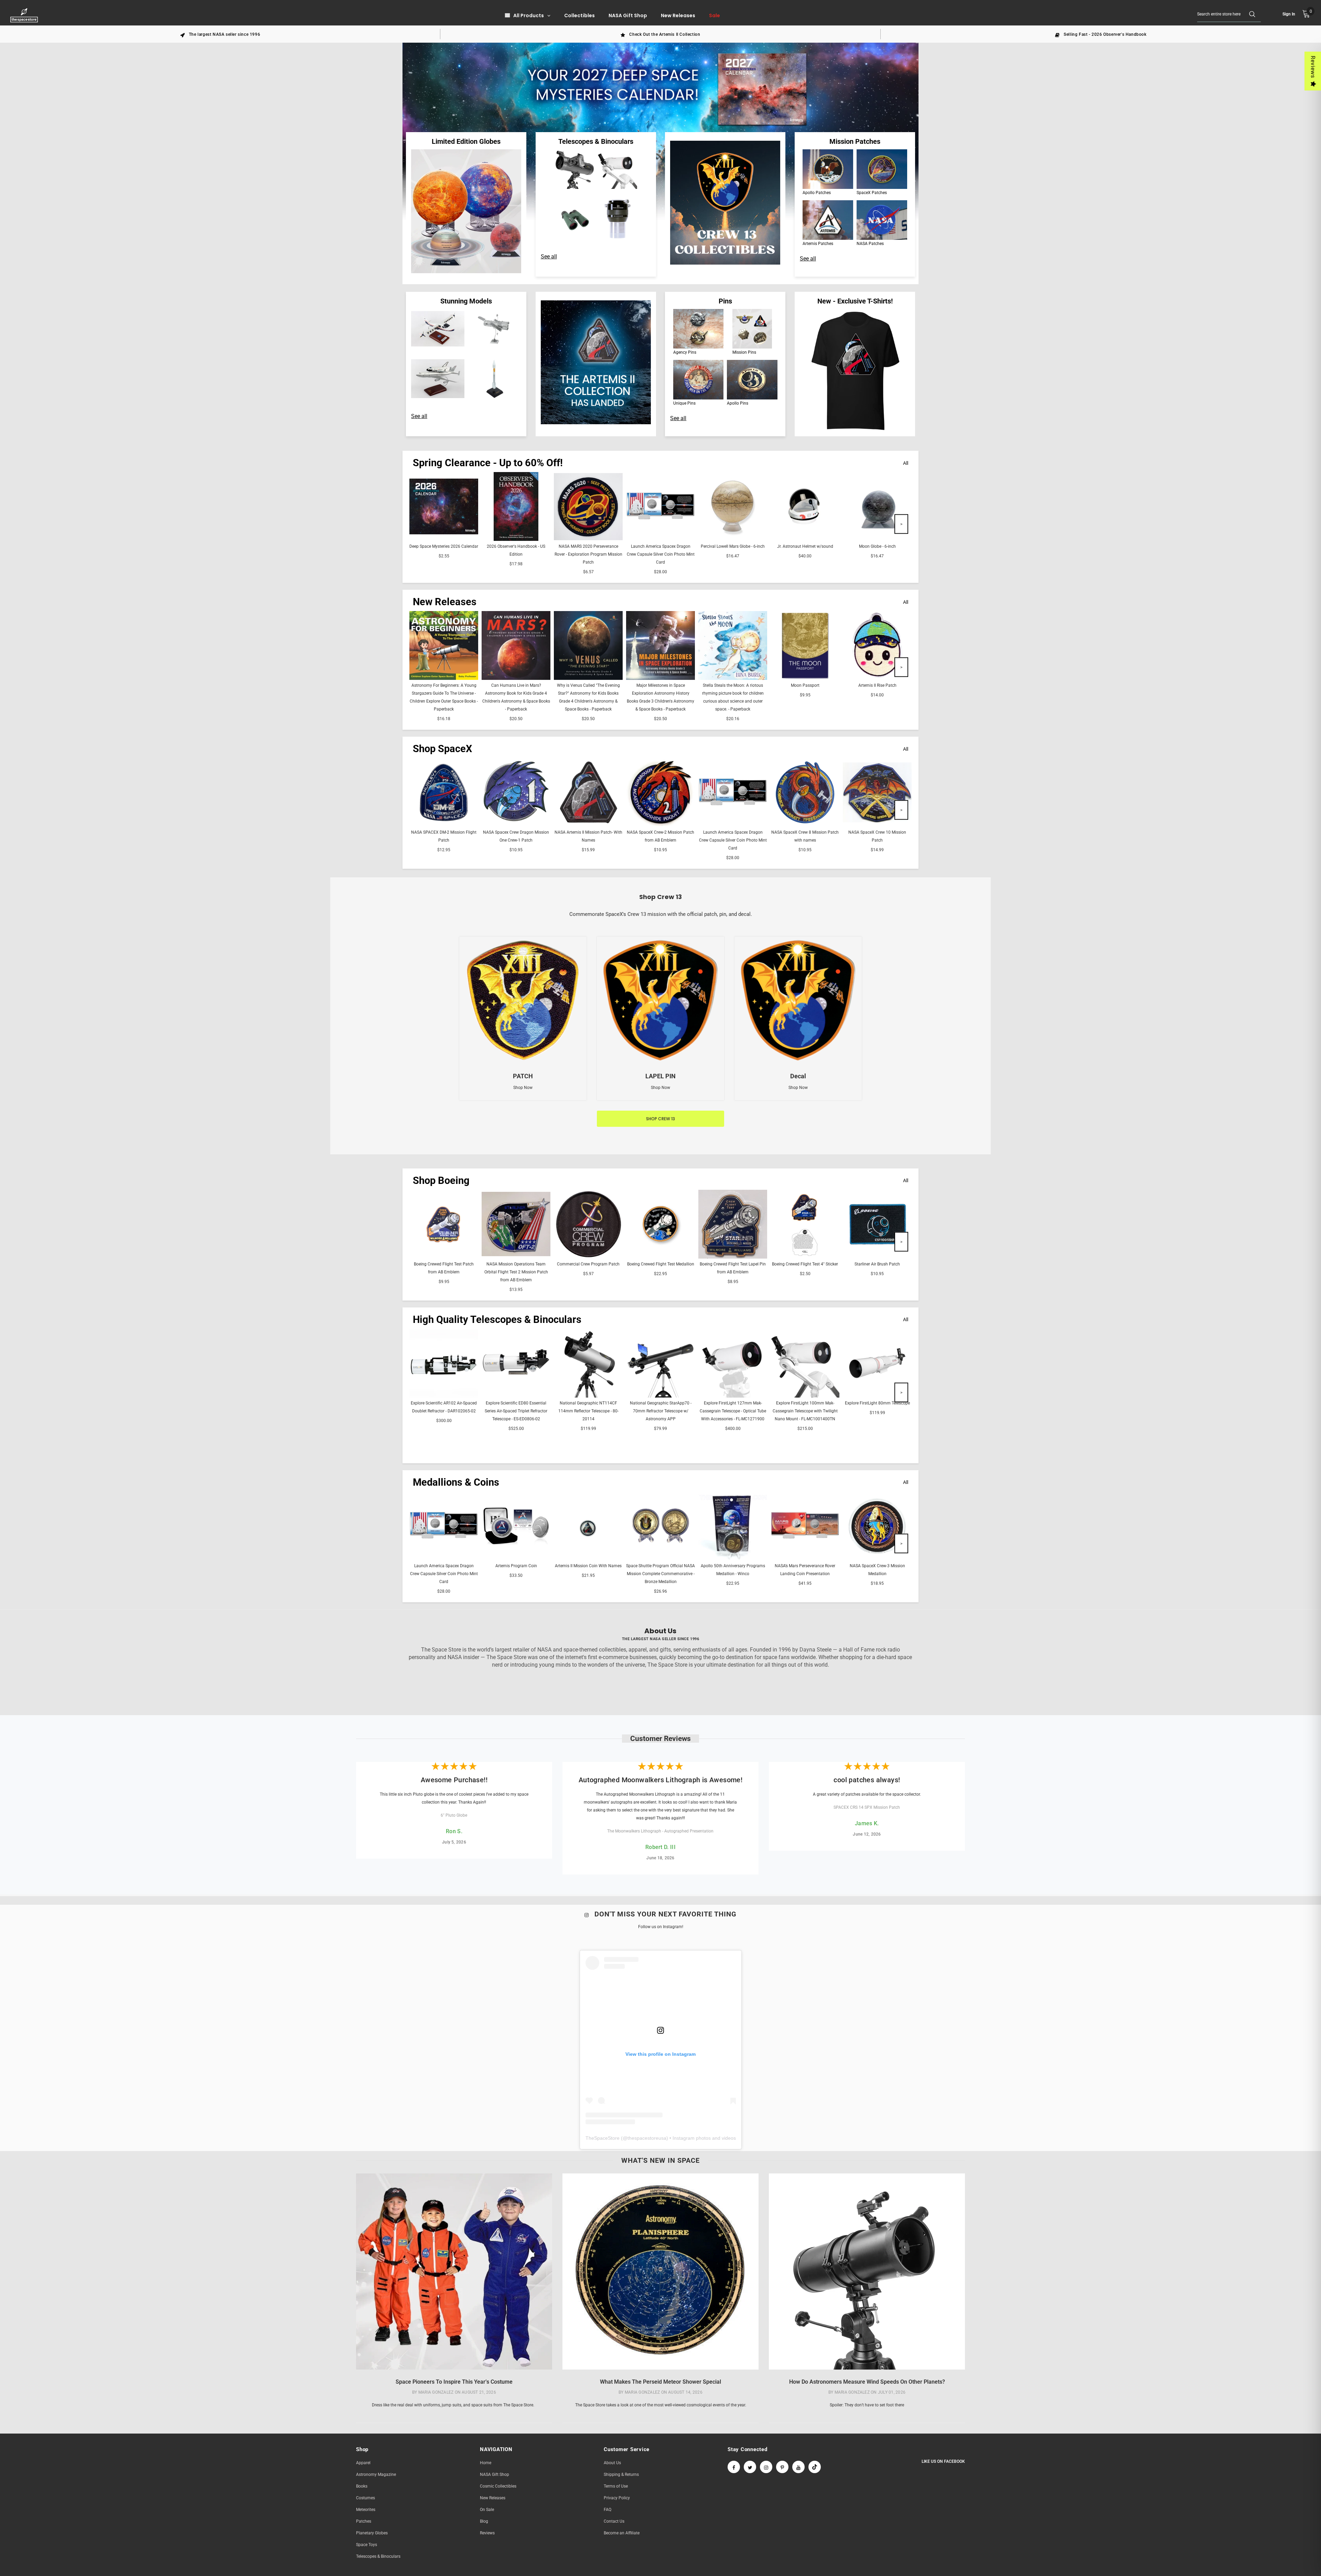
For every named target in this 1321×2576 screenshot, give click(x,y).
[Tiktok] (815, 2467)
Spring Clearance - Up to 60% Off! (488, 463)
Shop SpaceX (442, 749)
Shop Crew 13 (660, 1119)
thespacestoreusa (647, 2138)
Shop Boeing (441, 1180)
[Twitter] (750, 2467)
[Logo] (25, 15)
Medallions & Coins (456, 1482)
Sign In (1289, 14)
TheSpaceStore (603, 2138)
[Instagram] (766, 2467)
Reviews (1313, 67)
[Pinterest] (782, 2467)
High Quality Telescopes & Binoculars (497, 1319)
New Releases (445, 602)
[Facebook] (734, 2467)
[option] (220, 34)
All (906, 463)
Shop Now (523, 1088)
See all (549, 256)
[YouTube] (798, 2467)
